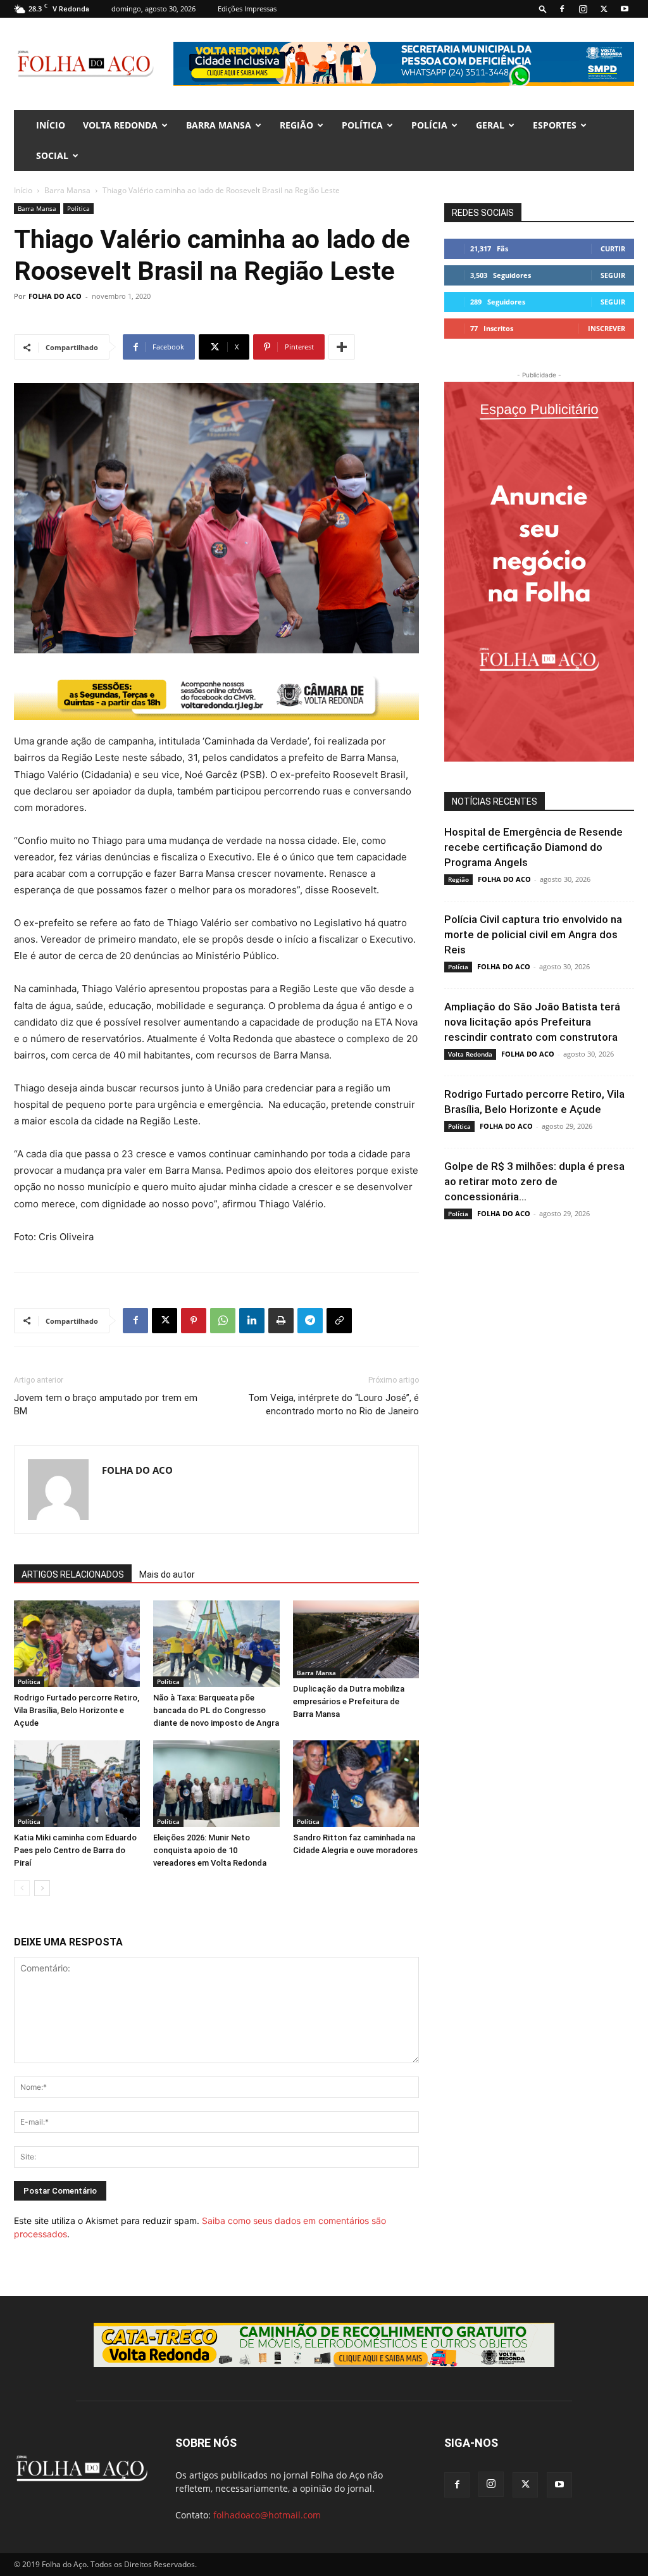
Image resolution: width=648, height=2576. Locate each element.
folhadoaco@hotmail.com (267, 2515)
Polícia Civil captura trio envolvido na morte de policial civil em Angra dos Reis (533, 934)
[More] (342, 347)
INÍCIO (51, 125)
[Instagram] (583, 9)
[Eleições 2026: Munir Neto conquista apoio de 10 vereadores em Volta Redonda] (216, 1784)
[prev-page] (22, 1888)
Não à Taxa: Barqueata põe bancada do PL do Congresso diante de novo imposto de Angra (216, 1710)
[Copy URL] (339, 1321)
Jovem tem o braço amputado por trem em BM (106, 1404)
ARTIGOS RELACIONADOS (73, 1574)
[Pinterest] (194, 1321)
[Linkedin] (252, 1321)
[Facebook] (562, 9)
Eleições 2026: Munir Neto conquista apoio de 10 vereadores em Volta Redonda (210, 1850)
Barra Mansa (219, 125)
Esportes (555, 125)
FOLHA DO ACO (55, 296)
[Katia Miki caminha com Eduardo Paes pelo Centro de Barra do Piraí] (77, 1784)
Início (23, 190)
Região (296, 125)
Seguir (613, 275)
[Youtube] (625, 9)
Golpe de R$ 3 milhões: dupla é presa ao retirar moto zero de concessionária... (534, 1181)
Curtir (613, 248)
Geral (490, 125)
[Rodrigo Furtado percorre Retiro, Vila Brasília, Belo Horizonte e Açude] (77, 1644)
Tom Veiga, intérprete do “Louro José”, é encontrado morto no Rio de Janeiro (333, 1404)
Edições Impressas (247, 9)
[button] (543, 9)
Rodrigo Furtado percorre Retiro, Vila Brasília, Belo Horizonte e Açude (77, 1710)
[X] (604, 9)
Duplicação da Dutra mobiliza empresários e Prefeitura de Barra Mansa (349, 1701)
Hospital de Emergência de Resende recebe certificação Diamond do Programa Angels (533, 847)
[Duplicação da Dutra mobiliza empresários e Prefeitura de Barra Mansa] (356, 1640)
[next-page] (42, 1888)
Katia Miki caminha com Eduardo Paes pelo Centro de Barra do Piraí (75, 1850)
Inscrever (607, 328)
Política (362, 125)
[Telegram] (310, 1321)
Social (52, 155)
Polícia (429, 125)
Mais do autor (167, 1574)
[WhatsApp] (223, 1321)
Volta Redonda (120, 125)
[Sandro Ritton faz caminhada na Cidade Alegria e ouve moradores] (356, 1784)
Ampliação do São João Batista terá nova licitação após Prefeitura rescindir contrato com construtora (532, 1022)
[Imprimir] (281, 1321)
